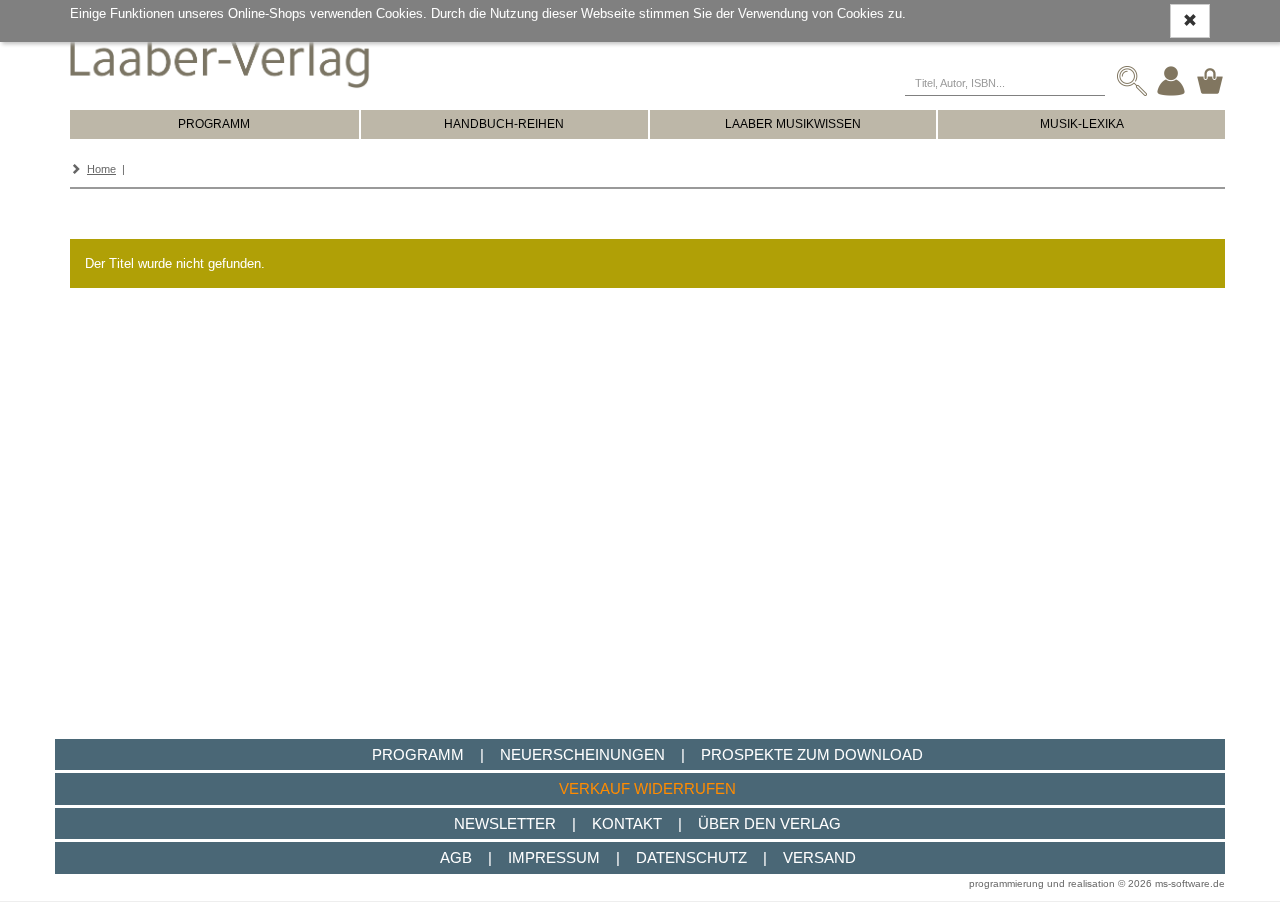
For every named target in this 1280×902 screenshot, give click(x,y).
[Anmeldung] (1171, 80)
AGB (456, 857)
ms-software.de (1190, 883)
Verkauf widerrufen (647, 788)
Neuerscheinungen (582, 754)
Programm (418, 754)
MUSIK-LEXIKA (1082, 124)
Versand (819, 857)
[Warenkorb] (1210, 80)
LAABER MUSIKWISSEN (793, 124)
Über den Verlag (769, 823)
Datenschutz (691, 857)
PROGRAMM (214, 124)
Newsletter (505, 823)
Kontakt (627, 823)
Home (101, 169)
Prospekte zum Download (812, 754)
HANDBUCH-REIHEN (504, 124)
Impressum (554, 857)
